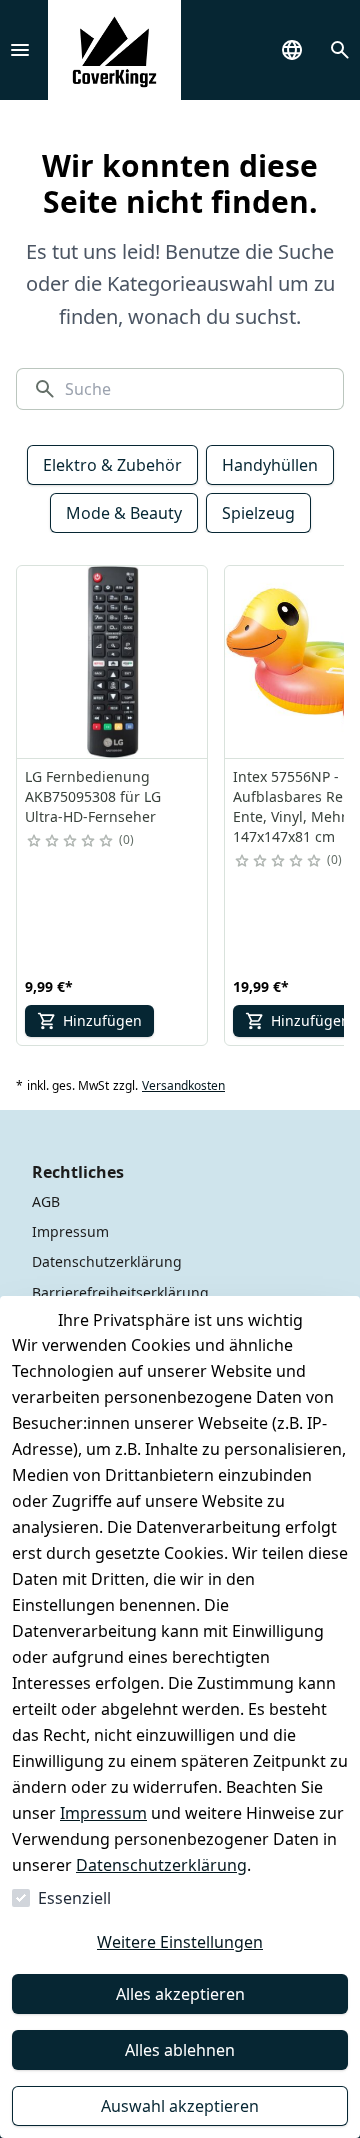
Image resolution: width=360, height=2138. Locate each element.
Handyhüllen (270, 465)
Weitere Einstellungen (180, 1942)
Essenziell (74, 1898)
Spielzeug (258, 513)
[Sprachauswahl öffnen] (292, 50)
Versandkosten (183, 1086)
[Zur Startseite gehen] (114, 50)
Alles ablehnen (180, 2050)
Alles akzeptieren (180, 1994)
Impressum (103, 1813)
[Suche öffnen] (340, 50)
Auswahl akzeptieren (180, 2106)
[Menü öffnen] (20, 50)
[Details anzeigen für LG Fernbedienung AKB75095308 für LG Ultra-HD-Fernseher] (113, 662)
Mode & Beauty (124, 513)
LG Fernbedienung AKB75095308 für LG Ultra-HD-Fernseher (93, 796)
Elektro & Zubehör (112, 465)
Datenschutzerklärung (161, 1865)
